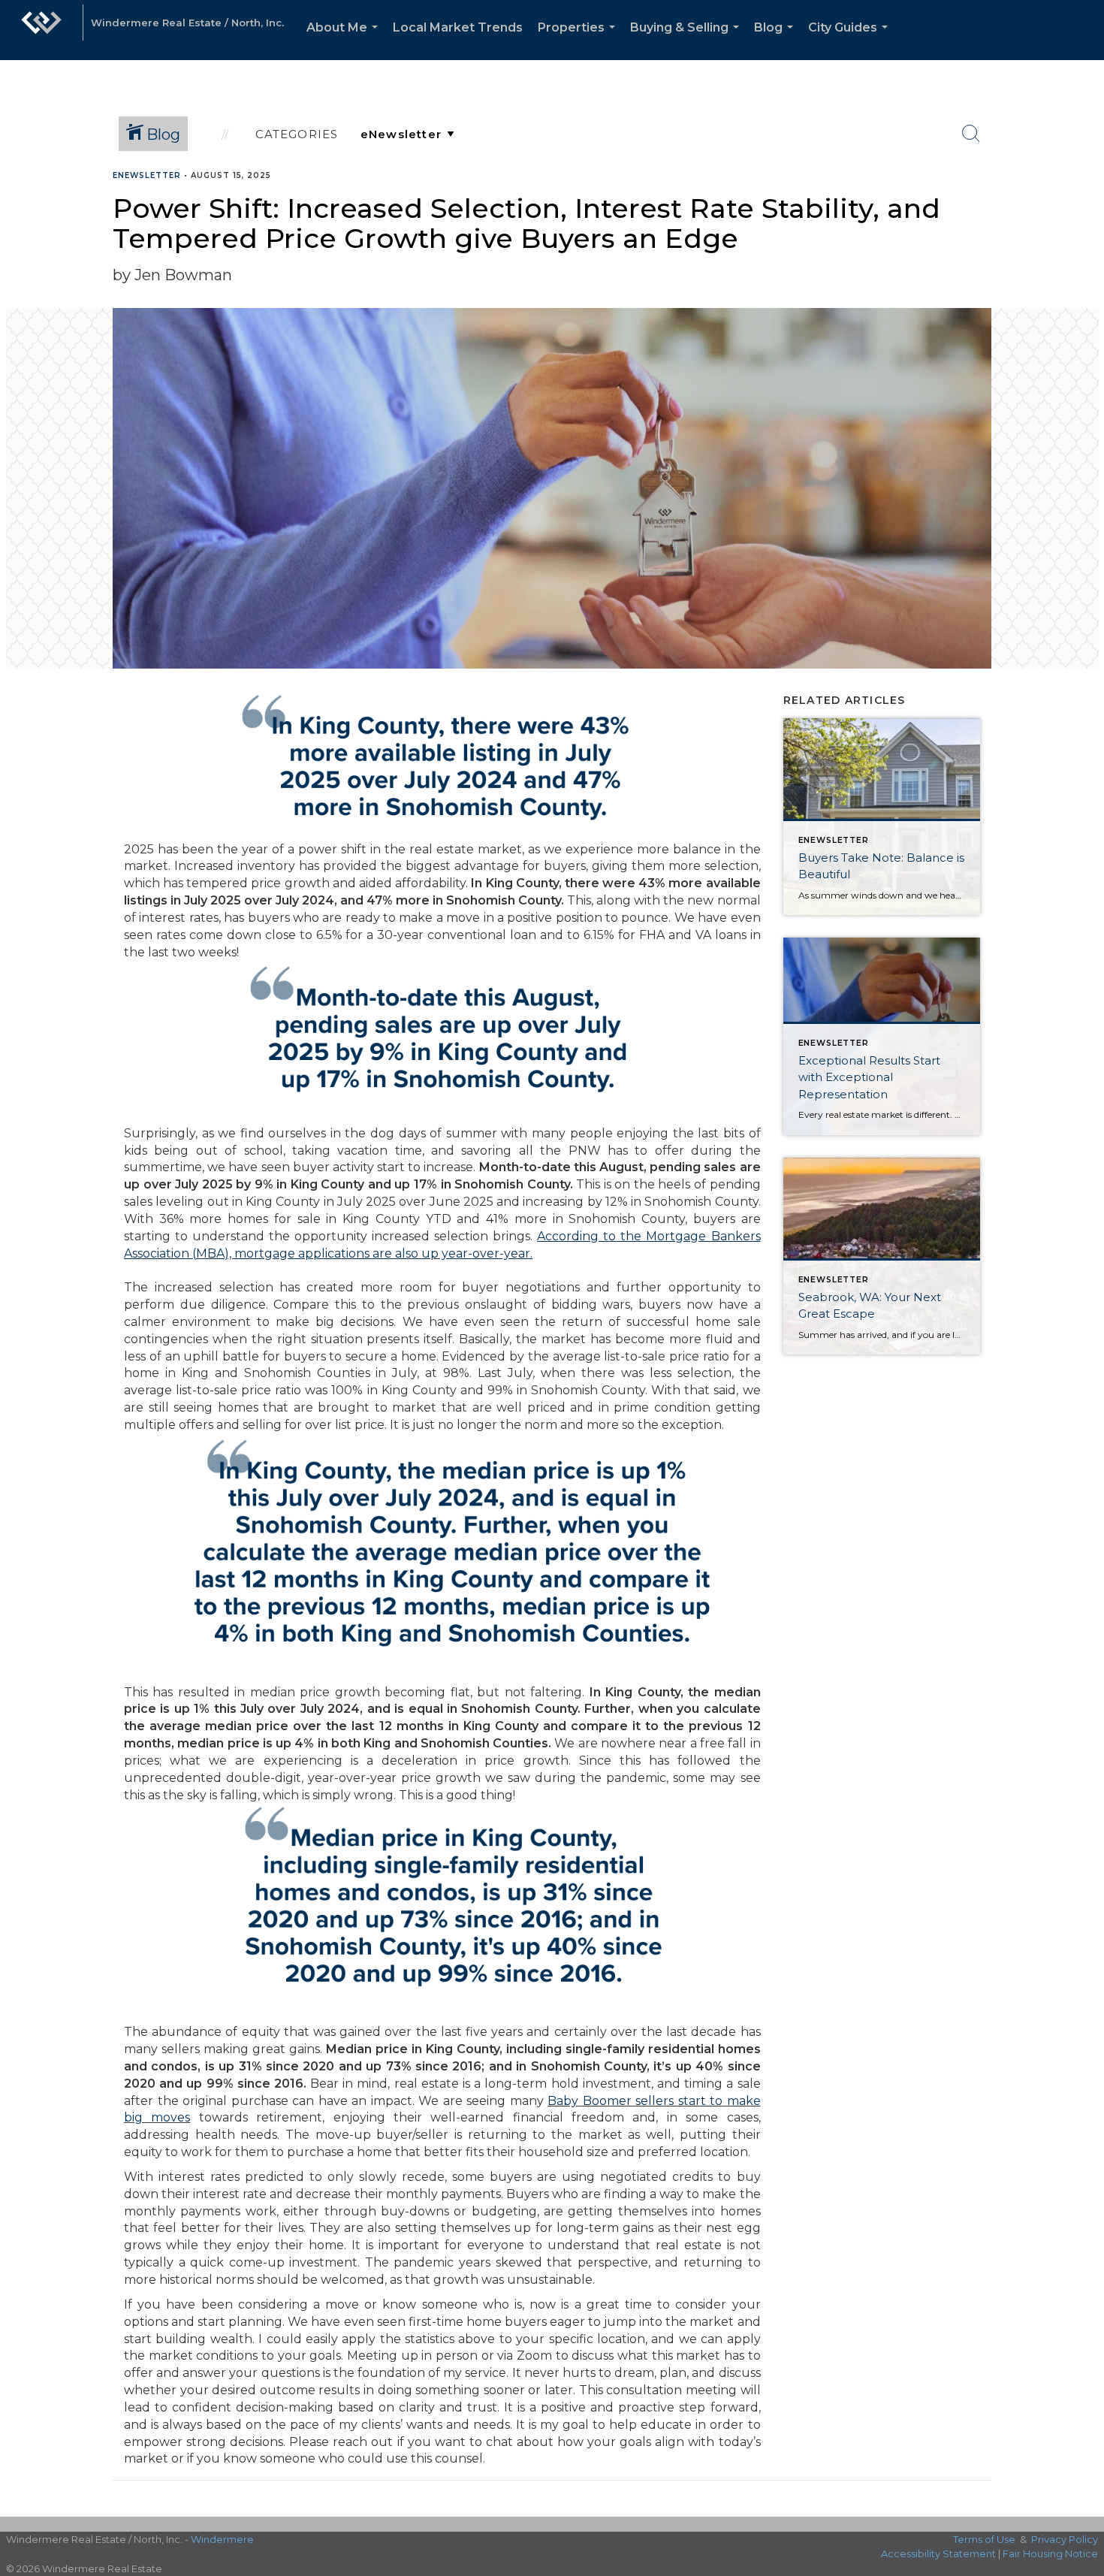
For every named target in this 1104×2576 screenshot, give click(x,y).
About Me (345, 40)
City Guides (851, 40)
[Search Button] (971, 134)
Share (1080, 205)
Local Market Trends (458, 27)
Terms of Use (984, 2539)
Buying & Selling (688, 40)
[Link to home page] (41, 30)
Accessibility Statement (938, 2553)
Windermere (222, 2539)
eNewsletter (147, 175)
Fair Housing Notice (1050, 2553)
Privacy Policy (1065, 2539)
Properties (579, 40)
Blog (777, 40)
